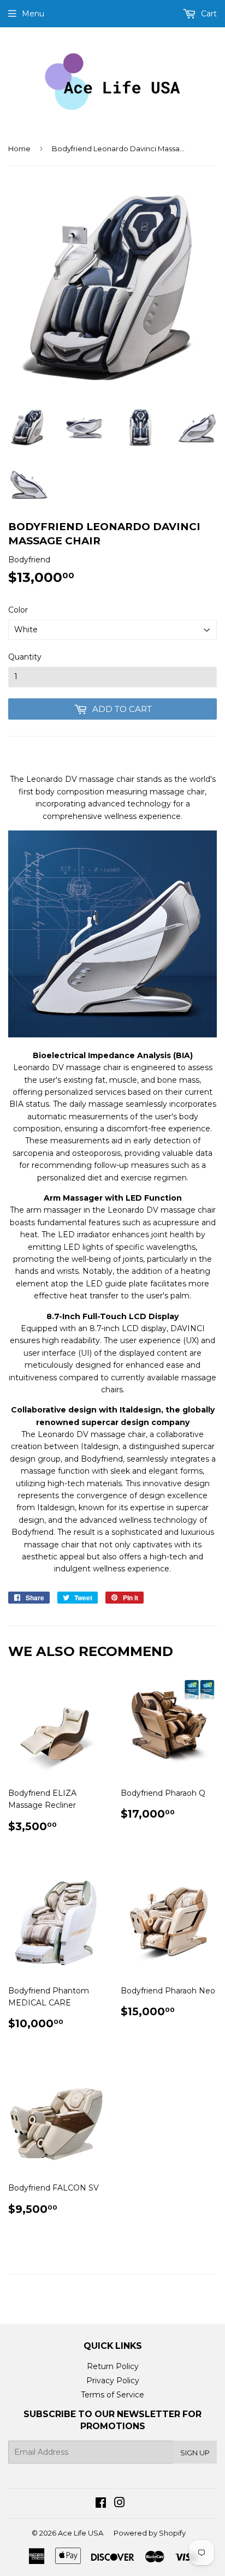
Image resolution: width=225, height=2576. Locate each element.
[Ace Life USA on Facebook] (101, 2504)
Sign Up (195, 2453)
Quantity (25, 657)
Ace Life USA (81, 2533)
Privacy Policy (113, 2381)
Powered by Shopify (150, 2533)
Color (18, 610)
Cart (208, 14)
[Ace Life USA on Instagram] (120, 2504)
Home (19, 149)
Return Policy (113, 2366)
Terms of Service (112, 2395)
